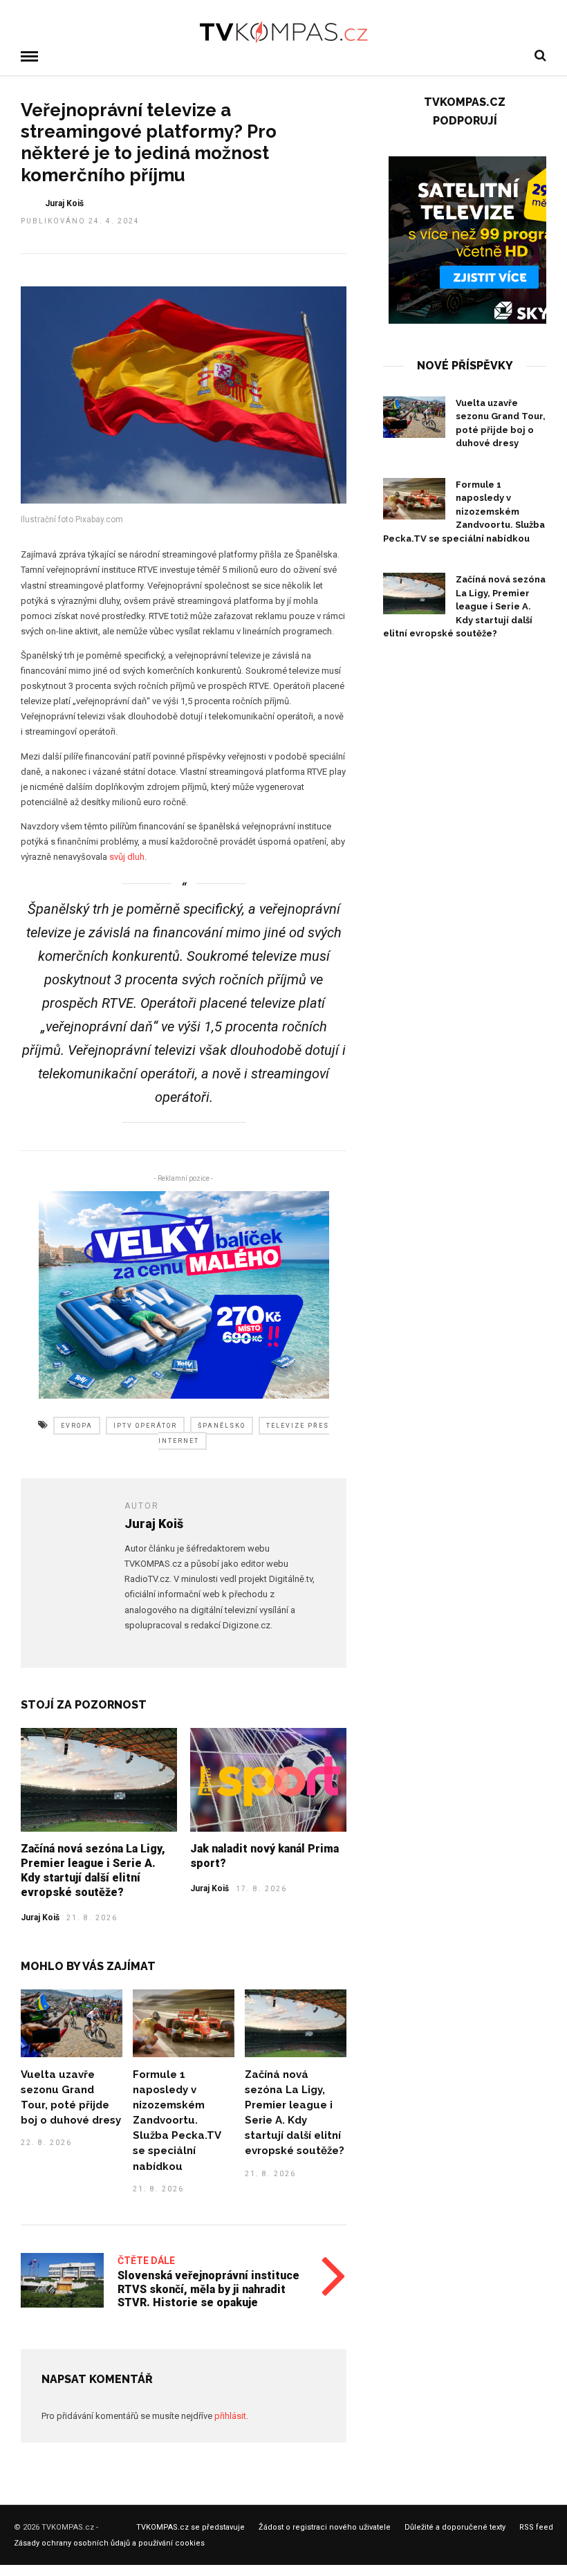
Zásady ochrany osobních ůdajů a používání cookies (109, 2543)
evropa (77, 1426)
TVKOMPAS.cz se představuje (190, 2527)
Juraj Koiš (64, 203)
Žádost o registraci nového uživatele (325, 2527)
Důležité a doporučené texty (455, 2527)
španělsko (222, 1426)
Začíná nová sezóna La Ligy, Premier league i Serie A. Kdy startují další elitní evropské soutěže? (93, 1870)
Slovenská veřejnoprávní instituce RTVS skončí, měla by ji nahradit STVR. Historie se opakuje (208, 2289)
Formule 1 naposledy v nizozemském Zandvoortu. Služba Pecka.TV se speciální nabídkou (177, 2120)
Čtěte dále (146, 2261)
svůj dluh (127, 857)
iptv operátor (145, 1426)
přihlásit (230, 2416)
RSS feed (536, 2527)
